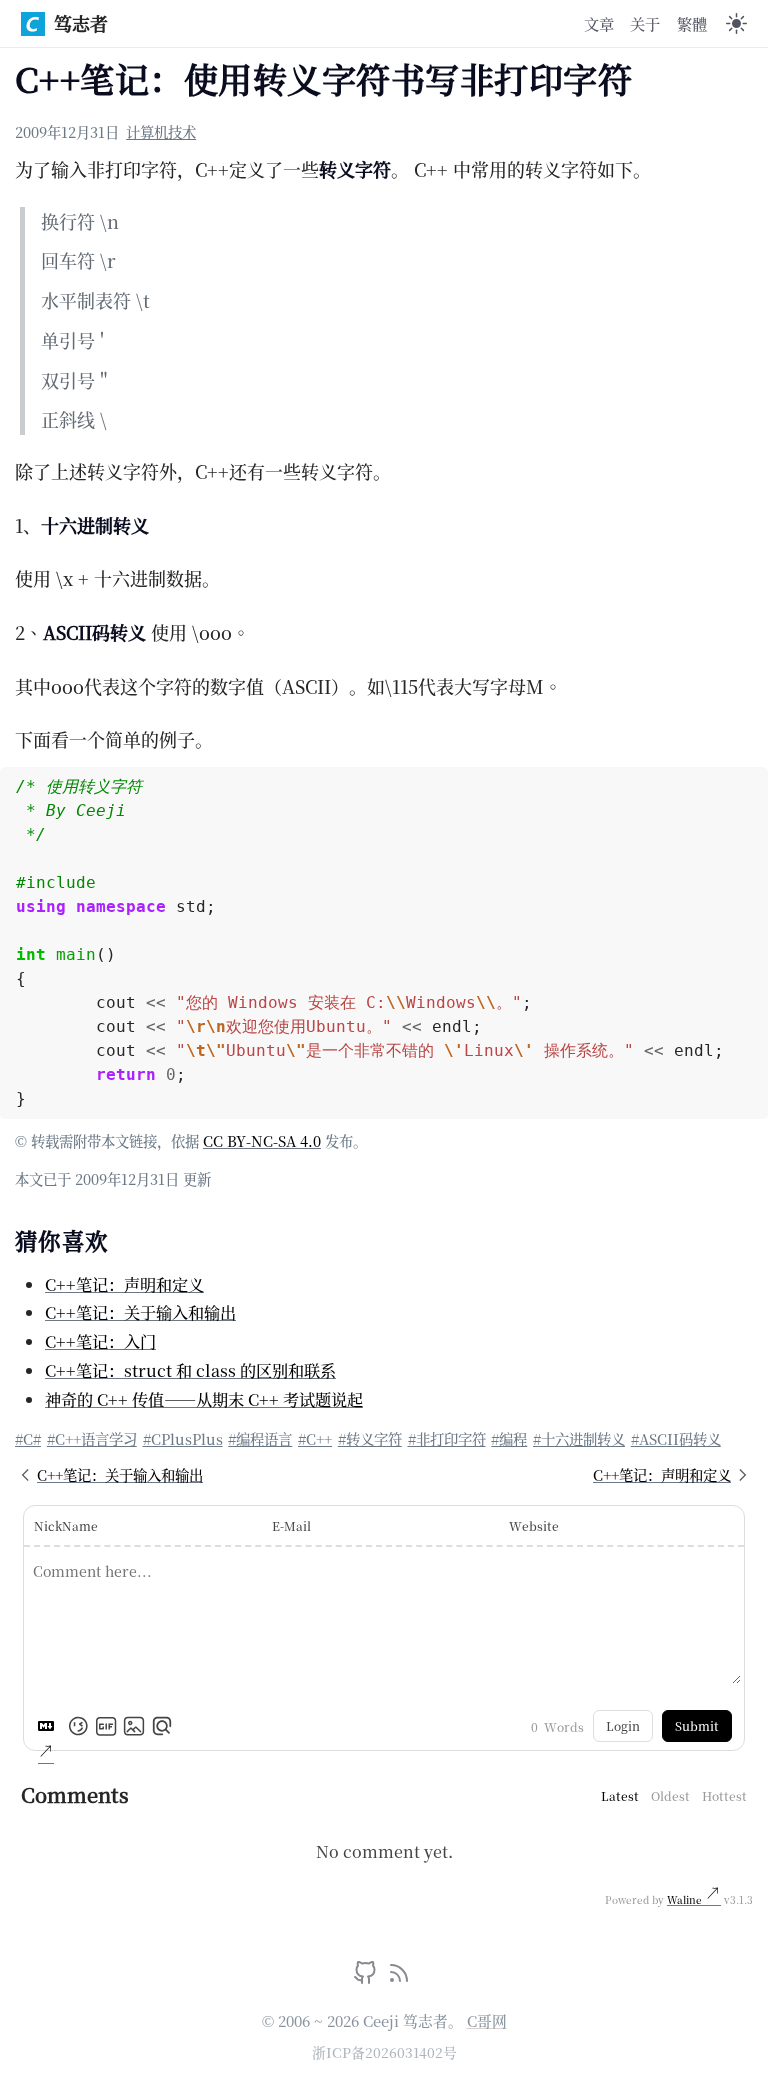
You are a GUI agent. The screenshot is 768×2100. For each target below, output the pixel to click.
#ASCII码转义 (676, 1438)
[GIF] (106, 1726)
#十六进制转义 (579, 1438)
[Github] (367, 1977)
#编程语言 (260, 1438)
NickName (66, 1525)
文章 (599, 23)
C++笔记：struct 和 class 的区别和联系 (190, 1370)
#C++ (315, 1438)
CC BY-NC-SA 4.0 (262, 1140)
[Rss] (399, 1977)
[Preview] (162, 1726)
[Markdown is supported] (50, 1726)
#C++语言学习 (92, 1438)
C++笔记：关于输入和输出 (140, 1312)
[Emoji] (78, 1726)
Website (534, 1525)
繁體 (692, 23)
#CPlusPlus (183, 1438)
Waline (686, 1899)
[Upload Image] (134, 1726)
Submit (697, 1725)
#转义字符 (370, 1438)
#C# (28, 1438)
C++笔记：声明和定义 (124, 1284)
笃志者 (81, 23)
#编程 (509, 1438)
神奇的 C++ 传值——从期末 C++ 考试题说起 (204, 1399)
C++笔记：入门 (100, 1341)
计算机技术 (161, 131)
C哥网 (487, 2020)
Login (623, 1725)
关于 (645, 23)
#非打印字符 (447, 1438)
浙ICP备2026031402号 (384, 2052)
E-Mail (291, 1525)
